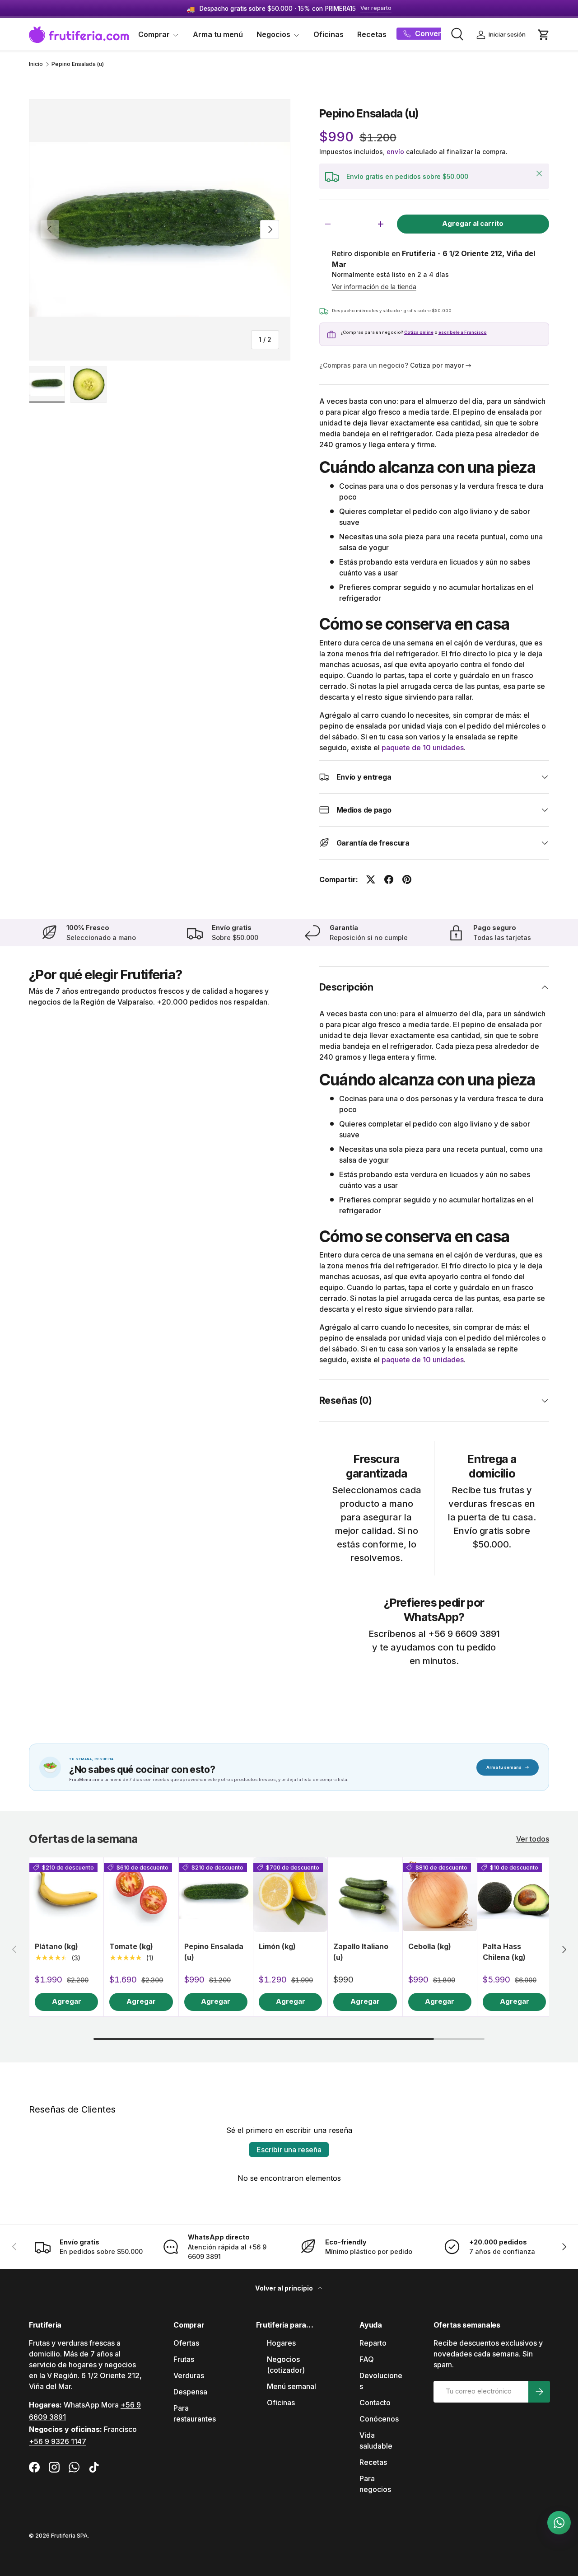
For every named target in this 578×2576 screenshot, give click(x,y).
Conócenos (379, 2419)
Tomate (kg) (131, 1946)
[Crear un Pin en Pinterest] (407, 879)
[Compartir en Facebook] (389, 879)
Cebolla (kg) (430, 1946)
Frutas (184, 2359)
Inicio (36, 64)
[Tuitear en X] (371, 879)
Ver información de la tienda (374, 287)
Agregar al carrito (473, 224)
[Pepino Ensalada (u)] (216, 1894)
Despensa (190, 2392)
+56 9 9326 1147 (58, 2441)
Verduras (189, 2375)
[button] (544, 35)
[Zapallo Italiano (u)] (365, 1894)
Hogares (281, 2343)
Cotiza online (419, 332)
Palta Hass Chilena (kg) (504, 1952)
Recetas (372, 34)
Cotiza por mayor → (441, 365)
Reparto (373, 2343)
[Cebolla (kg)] (440, 1894)
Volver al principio (285, 2288)
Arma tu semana (508, 1767)
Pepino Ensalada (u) (78, 64)
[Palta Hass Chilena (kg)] (514, 1894)
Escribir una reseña (289, 2150)
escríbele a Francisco (463, 332)
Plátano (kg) (56, 1946)
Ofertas (186, 2343)
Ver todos (533, 1839)
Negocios (273, 34)
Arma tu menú (218, 34)
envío (395, 152)
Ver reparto (376, 8)
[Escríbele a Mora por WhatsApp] (559, 2523)
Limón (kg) (277, 1946)
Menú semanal (291, 2386)
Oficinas (329, 34)
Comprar (154, 34)
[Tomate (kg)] (141, 1894)
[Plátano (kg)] (66, 1894)
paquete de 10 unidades (423, 748)
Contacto (375, 2403)
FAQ (367, 2359)
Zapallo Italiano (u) (361, 1952)
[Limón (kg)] (290, 1894)
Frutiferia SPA (69, 2536)
